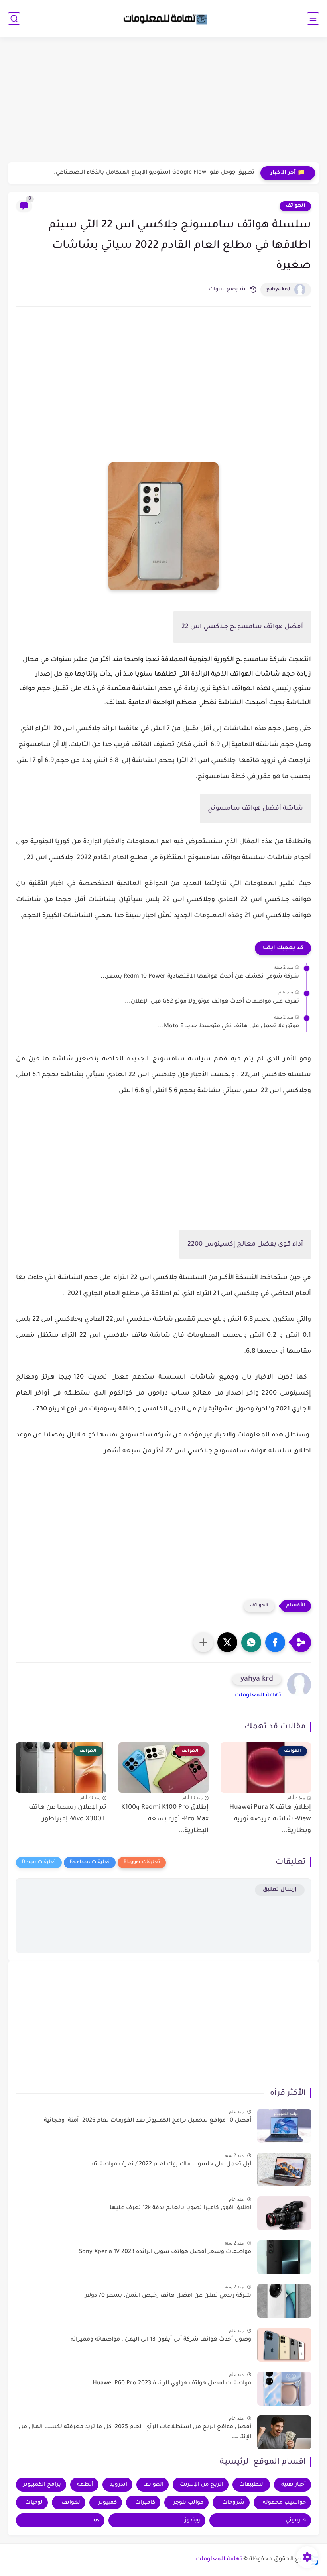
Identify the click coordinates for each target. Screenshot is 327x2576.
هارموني (296, 2520)
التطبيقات (252, 2485)
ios (96, 2520)
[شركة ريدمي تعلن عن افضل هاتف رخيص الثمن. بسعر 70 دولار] (284, 2301)
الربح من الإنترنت (202, 2485)
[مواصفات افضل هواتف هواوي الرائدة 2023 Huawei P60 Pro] (284, 2389)
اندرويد (118, 2485)
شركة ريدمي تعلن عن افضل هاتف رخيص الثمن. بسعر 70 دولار (168, 2296)
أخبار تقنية (294, 2485)
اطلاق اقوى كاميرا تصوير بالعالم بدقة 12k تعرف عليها (180, 2208)
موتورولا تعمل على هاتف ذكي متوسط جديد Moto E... (229, 1026)
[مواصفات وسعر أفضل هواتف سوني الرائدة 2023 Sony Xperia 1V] (284, 2257)
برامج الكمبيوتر (42, 2485)
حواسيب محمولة (284, 2503)
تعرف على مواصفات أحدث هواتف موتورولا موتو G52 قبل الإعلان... (212, 1002)
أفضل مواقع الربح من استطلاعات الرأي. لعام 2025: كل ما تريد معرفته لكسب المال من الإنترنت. (135, 2433)
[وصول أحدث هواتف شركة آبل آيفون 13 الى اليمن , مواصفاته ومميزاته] (284, 2345)
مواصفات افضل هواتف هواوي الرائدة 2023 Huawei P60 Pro (172, 2384)
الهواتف (295, 206)
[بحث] (14, 19)
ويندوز (192, 2520)
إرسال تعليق (280, 1890)
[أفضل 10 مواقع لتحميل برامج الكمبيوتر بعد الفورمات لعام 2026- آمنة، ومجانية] (284, 2126)
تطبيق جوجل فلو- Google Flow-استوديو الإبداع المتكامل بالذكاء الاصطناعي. (154, 173)
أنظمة (85, 2485)
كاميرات (145, 2503)
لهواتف (71, 2503)
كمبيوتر (108, 2503)
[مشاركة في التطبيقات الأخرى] (203, 1642)
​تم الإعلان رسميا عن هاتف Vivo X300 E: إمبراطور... (68, 1813)
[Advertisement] (163, 100)
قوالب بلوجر (188, 2503)
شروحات (233, 2503)
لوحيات (34, 2503)
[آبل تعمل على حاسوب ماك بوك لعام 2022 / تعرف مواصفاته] (284, 2170)
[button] (275, 1642)
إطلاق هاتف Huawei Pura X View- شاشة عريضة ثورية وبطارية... (270, 1819)
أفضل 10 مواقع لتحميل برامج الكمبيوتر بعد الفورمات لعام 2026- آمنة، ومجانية (148, 2121)
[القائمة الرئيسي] (313, 19)
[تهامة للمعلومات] (163, 18)
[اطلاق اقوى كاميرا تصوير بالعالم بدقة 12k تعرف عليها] (284, 2213)
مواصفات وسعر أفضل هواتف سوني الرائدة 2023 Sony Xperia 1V (165, 2252)
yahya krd (278, 290)
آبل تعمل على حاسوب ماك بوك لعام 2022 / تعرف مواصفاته (172, 2165)
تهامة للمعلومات (258, 1696)
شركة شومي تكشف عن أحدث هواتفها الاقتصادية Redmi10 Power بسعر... (200, 977)
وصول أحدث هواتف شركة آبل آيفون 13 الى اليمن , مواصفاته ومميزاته (161, 2340)
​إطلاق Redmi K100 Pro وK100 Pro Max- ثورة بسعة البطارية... (165, 1819)
